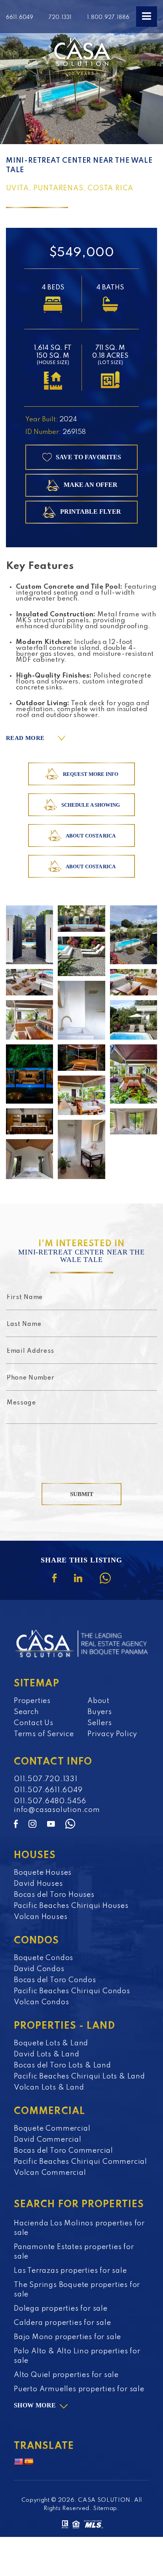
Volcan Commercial (50, 2173)
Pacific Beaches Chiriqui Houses (71, 1906)
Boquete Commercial (52, 2129)
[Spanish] (29, 2462)
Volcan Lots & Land (49, 2088)
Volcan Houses (41, 1917)
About (99, 1701)
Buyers (100, 1712)
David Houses (38, 1884)
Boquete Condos (44, 1958)
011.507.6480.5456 (50, 1801)
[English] (19, 2462)
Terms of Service (44, 1734)
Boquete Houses (43, 1873)
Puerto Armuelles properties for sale (79, 2389)
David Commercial (48, 2140)
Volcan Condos (41, 2002)
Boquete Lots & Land (51, 2043)
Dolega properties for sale (61, 2309)
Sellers (100, 1723)
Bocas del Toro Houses (54, 1895)
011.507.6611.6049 (48, 1790)
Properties (32, 1701)
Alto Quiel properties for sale (66, 2375)
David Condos (39, 1969)
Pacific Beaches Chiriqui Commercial (81, 2162)
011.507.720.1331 (46, 1779)
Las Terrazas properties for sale (70, 2271)
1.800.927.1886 (108, 17)
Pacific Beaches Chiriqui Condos (72, 1991)
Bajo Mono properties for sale (67, 2337)
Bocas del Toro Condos (55, 1980)
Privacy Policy (112, 1734)
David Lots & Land (47, 2054)
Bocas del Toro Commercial (63, 2151)
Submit (82, 1494)
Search (27, 1712)
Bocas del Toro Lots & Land (63, 2065)
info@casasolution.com (57, 1810)
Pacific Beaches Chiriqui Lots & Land (80, 2077)
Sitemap (105, 2508)
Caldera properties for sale (63, 2323)
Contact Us (34, 1723)
